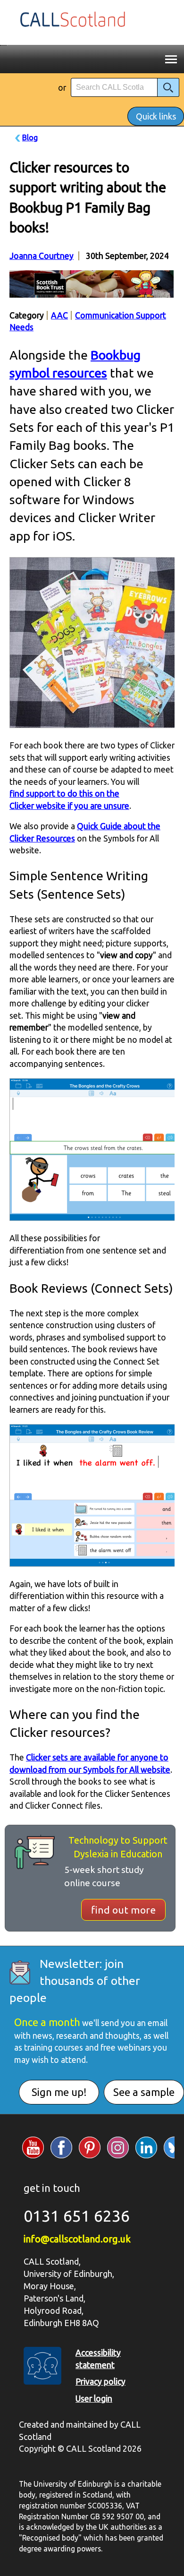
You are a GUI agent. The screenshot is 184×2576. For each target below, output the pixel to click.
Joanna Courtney (42, 256)
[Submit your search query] (168, 87)
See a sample (144, 2092)
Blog (30, 137)
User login (94, 2399)
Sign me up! (59, 2092)
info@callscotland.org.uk (77, 2239)
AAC (59, 315)
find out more (123, 1910)
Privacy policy (100, 2382)
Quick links (156, 116)
